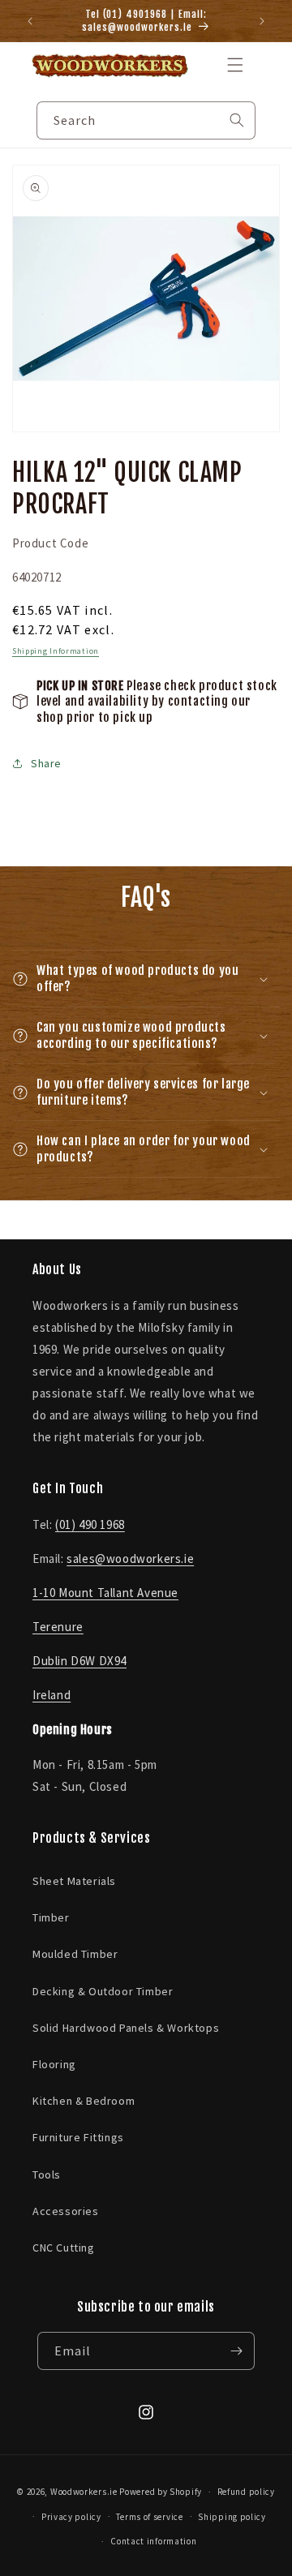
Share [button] (46, 763)
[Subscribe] (236, 2351)
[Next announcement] (262, 21)
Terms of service (149, 2517)
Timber (51, 1917)
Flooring (54, 2064)
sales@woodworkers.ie (130, 1558)
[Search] (237, 120)
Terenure (58, 1627)
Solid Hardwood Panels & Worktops (126, 2028)
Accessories (66, 2211)
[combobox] (146, 120)
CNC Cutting (64, 2248)
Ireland (52, 1695)
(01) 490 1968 (90, 1524)
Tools (47, 2175)
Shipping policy (232, 2517)
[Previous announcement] (30, 21)
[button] (235, 65)
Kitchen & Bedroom (84, 2101)
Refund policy (246, 2492)
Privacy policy (71, 2517)
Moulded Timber (75, 1954)
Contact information (153, 2541)
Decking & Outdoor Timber (103, 1991)
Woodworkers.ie (84, 2492)
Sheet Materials (74, 1881)
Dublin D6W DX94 (79, 1661)
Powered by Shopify (161, 2492)
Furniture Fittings (78, 2137)
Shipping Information (56, 651)
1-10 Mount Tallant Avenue (105, 1593)
